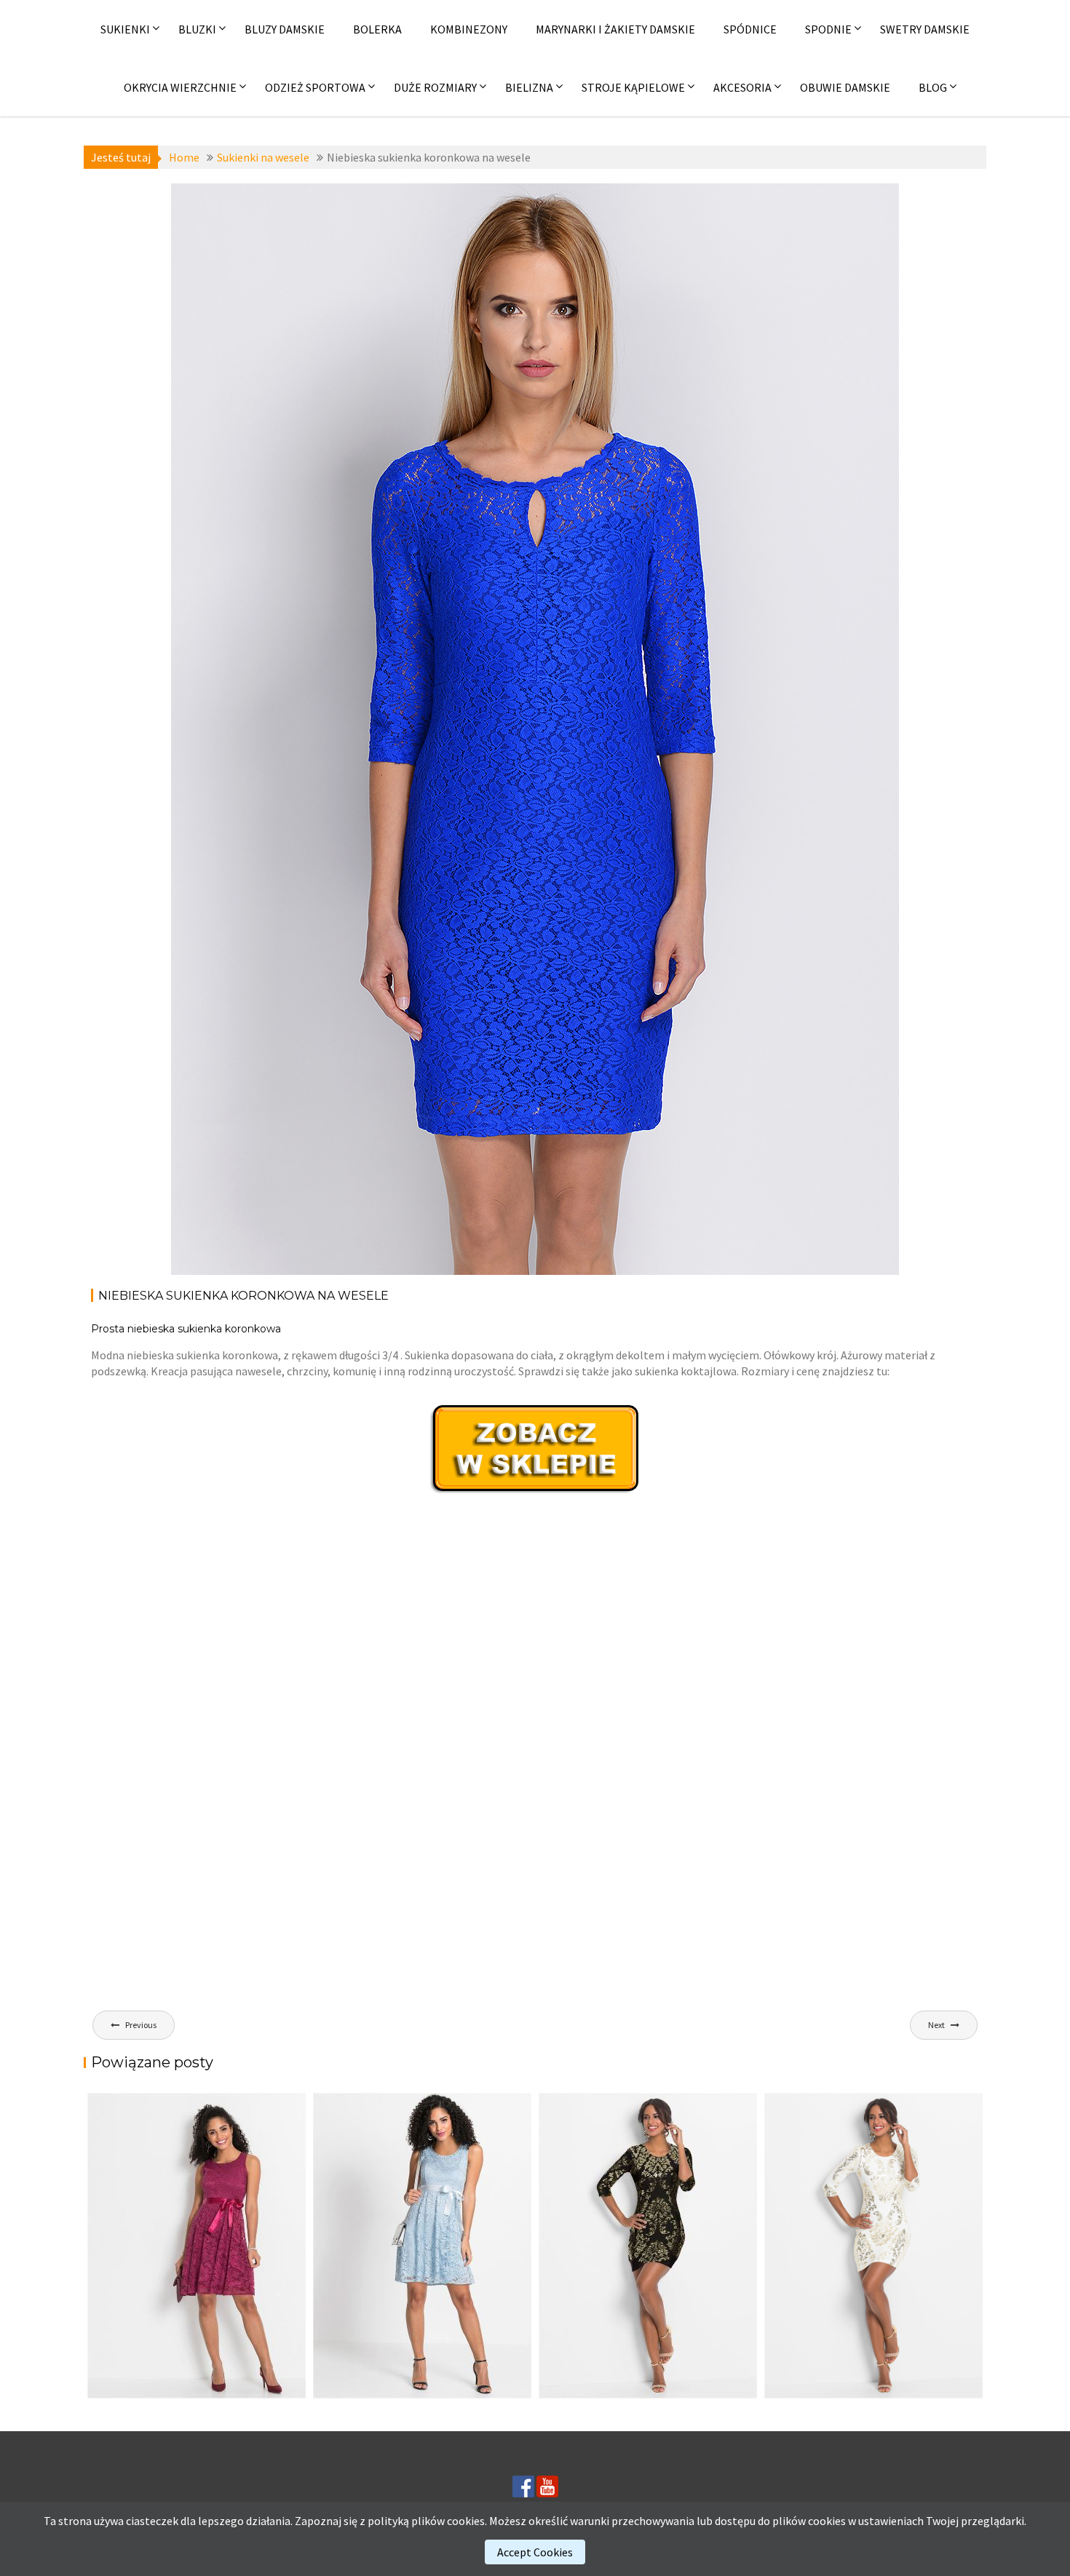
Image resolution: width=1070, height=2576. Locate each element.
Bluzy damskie (285, 29)
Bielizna (529, 87)
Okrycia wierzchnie (180, 87)
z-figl (336, 206)
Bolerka (377, 29)
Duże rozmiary (435, 87)
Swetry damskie (925, 29)
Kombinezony (469, 29)
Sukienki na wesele (271, 206)
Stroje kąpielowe (633, 87)
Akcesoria (742, 87)
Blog (933, 87)
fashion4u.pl (847, 206)
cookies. (467, 2521)
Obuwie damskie (845, 87)
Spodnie (828, 29)
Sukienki (125, 29)
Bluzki (197, 29)
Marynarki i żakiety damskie (615, 29)
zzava (339, 222)
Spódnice (750, 29)
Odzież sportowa (315, 87)
